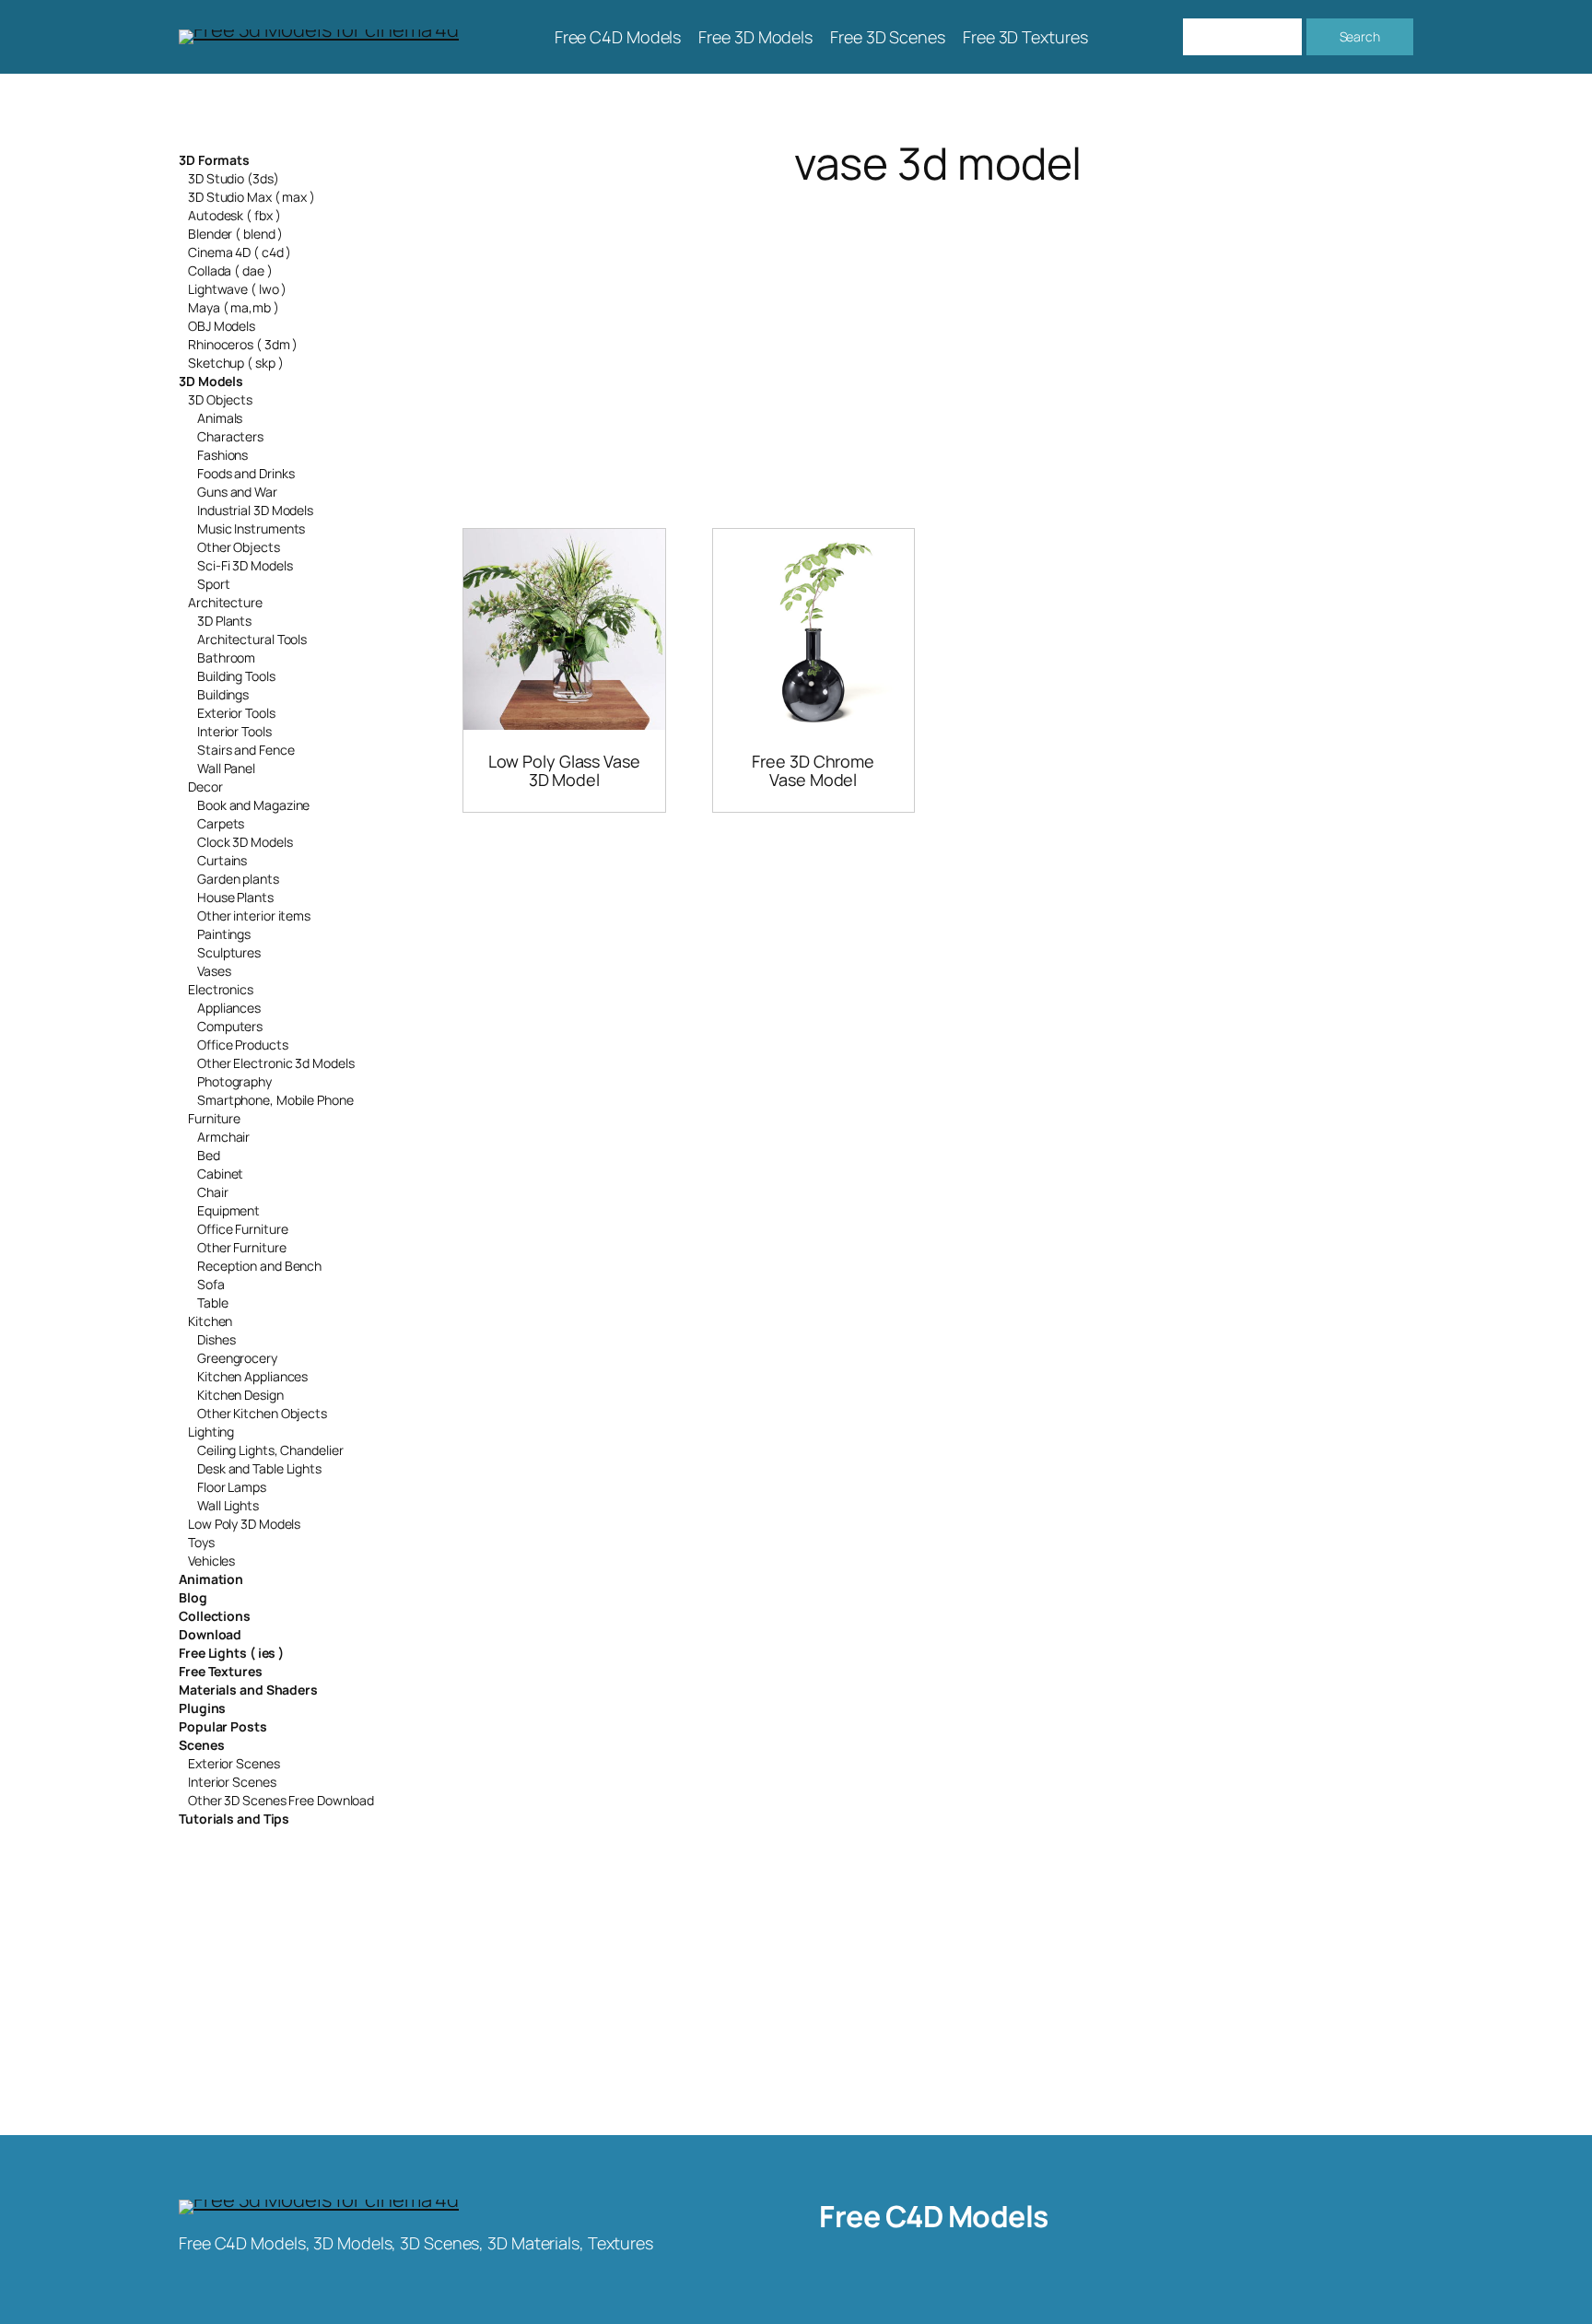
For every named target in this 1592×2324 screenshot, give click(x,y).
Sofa (211, 1284)
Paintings (224, 934)
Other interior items (254, 916)
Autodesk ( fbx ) (234, 215)
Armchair (223, 1137)
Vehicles (211, 1561)
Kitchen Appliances (252, 1376)
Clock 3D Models (245, 842)
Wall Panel (226, 768)
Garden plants (238, 879)
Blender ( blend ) (235, 234)
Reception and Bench (259, 1266)
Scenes (201, 1745)
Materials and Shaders (248, 1690)
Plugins (202, 1708)
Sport (214, 584)
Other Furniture (242, 1247)
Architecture (225, 602)
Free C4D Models (934, 2216)
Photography (234, 1081)
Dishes (216, 1339)
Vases (214, 971)
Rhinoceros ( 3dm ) (243, 344)
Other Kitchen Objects (262, 1413)
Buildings (223, 694)
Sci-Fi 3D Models (245, 565)
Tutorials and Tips (234, 1819)
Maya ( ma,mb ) (234, 307)
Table (213, 1303)
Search (1360, 36)
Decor (205, 786)
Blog (193, 1597)
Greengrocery (237, 1358)
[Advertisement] (938, 335)
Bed (209, 1155)
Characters (230, 436)
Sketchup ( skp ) (235, 363)
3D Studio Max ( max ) (252, 197)
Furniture (214, 1118)
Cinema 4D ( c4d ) (240, 252)
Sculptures (229, 952)
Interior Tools (234, 731)
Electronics (221, 989)
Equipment (228, 1210)
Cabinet (220, 1174)
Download (210, 1634)
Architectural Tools (252, 639)
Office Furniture (242, 1229)
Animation (211, 1579)
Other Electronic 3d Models (275, 1063)
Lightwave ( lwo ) (237, 289)
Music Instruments (251, 528)
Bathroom (226, 657)
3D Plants (224, 621)
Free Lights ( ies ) (231, 1653)
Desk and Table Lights (259, 1468)
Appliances (229, 1008)
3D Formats (214, 160)
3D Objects (220, 399)
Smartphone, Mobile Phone (275, 1100)
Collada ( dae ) (230, 270)
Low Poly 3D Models (244, 1524)
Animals (220, 418)
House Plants (235, 897)
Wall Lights (228, 1505)
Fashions (222, 455)
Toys (201, 1542)
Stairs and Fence (246, 750)
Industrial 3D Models (255, 510)
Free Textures (221, 1671)
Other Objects (239, 547)
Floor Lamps (232, 1487)
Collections (215, 1616)
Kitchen (210, 1321)
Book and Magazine (253, 805)
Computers (230, 1026)
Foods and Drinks (246, 473)
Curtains (222, 860)
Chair (213, 1192)
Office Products (243, 1045)
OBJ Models (222, 326)
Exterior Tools (236, 713)
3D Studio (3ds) (234, 178)
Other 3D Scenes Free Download (281, 1800)
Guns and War (237, 492)
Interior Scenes (232, 1782)
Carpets (221, 823)
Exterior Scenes (234, 1763)
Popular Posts (223, 1726)
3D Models (211, 381)
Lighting (211, 1432)
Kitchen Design (240, 1395)
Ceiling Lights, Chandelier (270, 1450)
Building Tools (236, 676)
